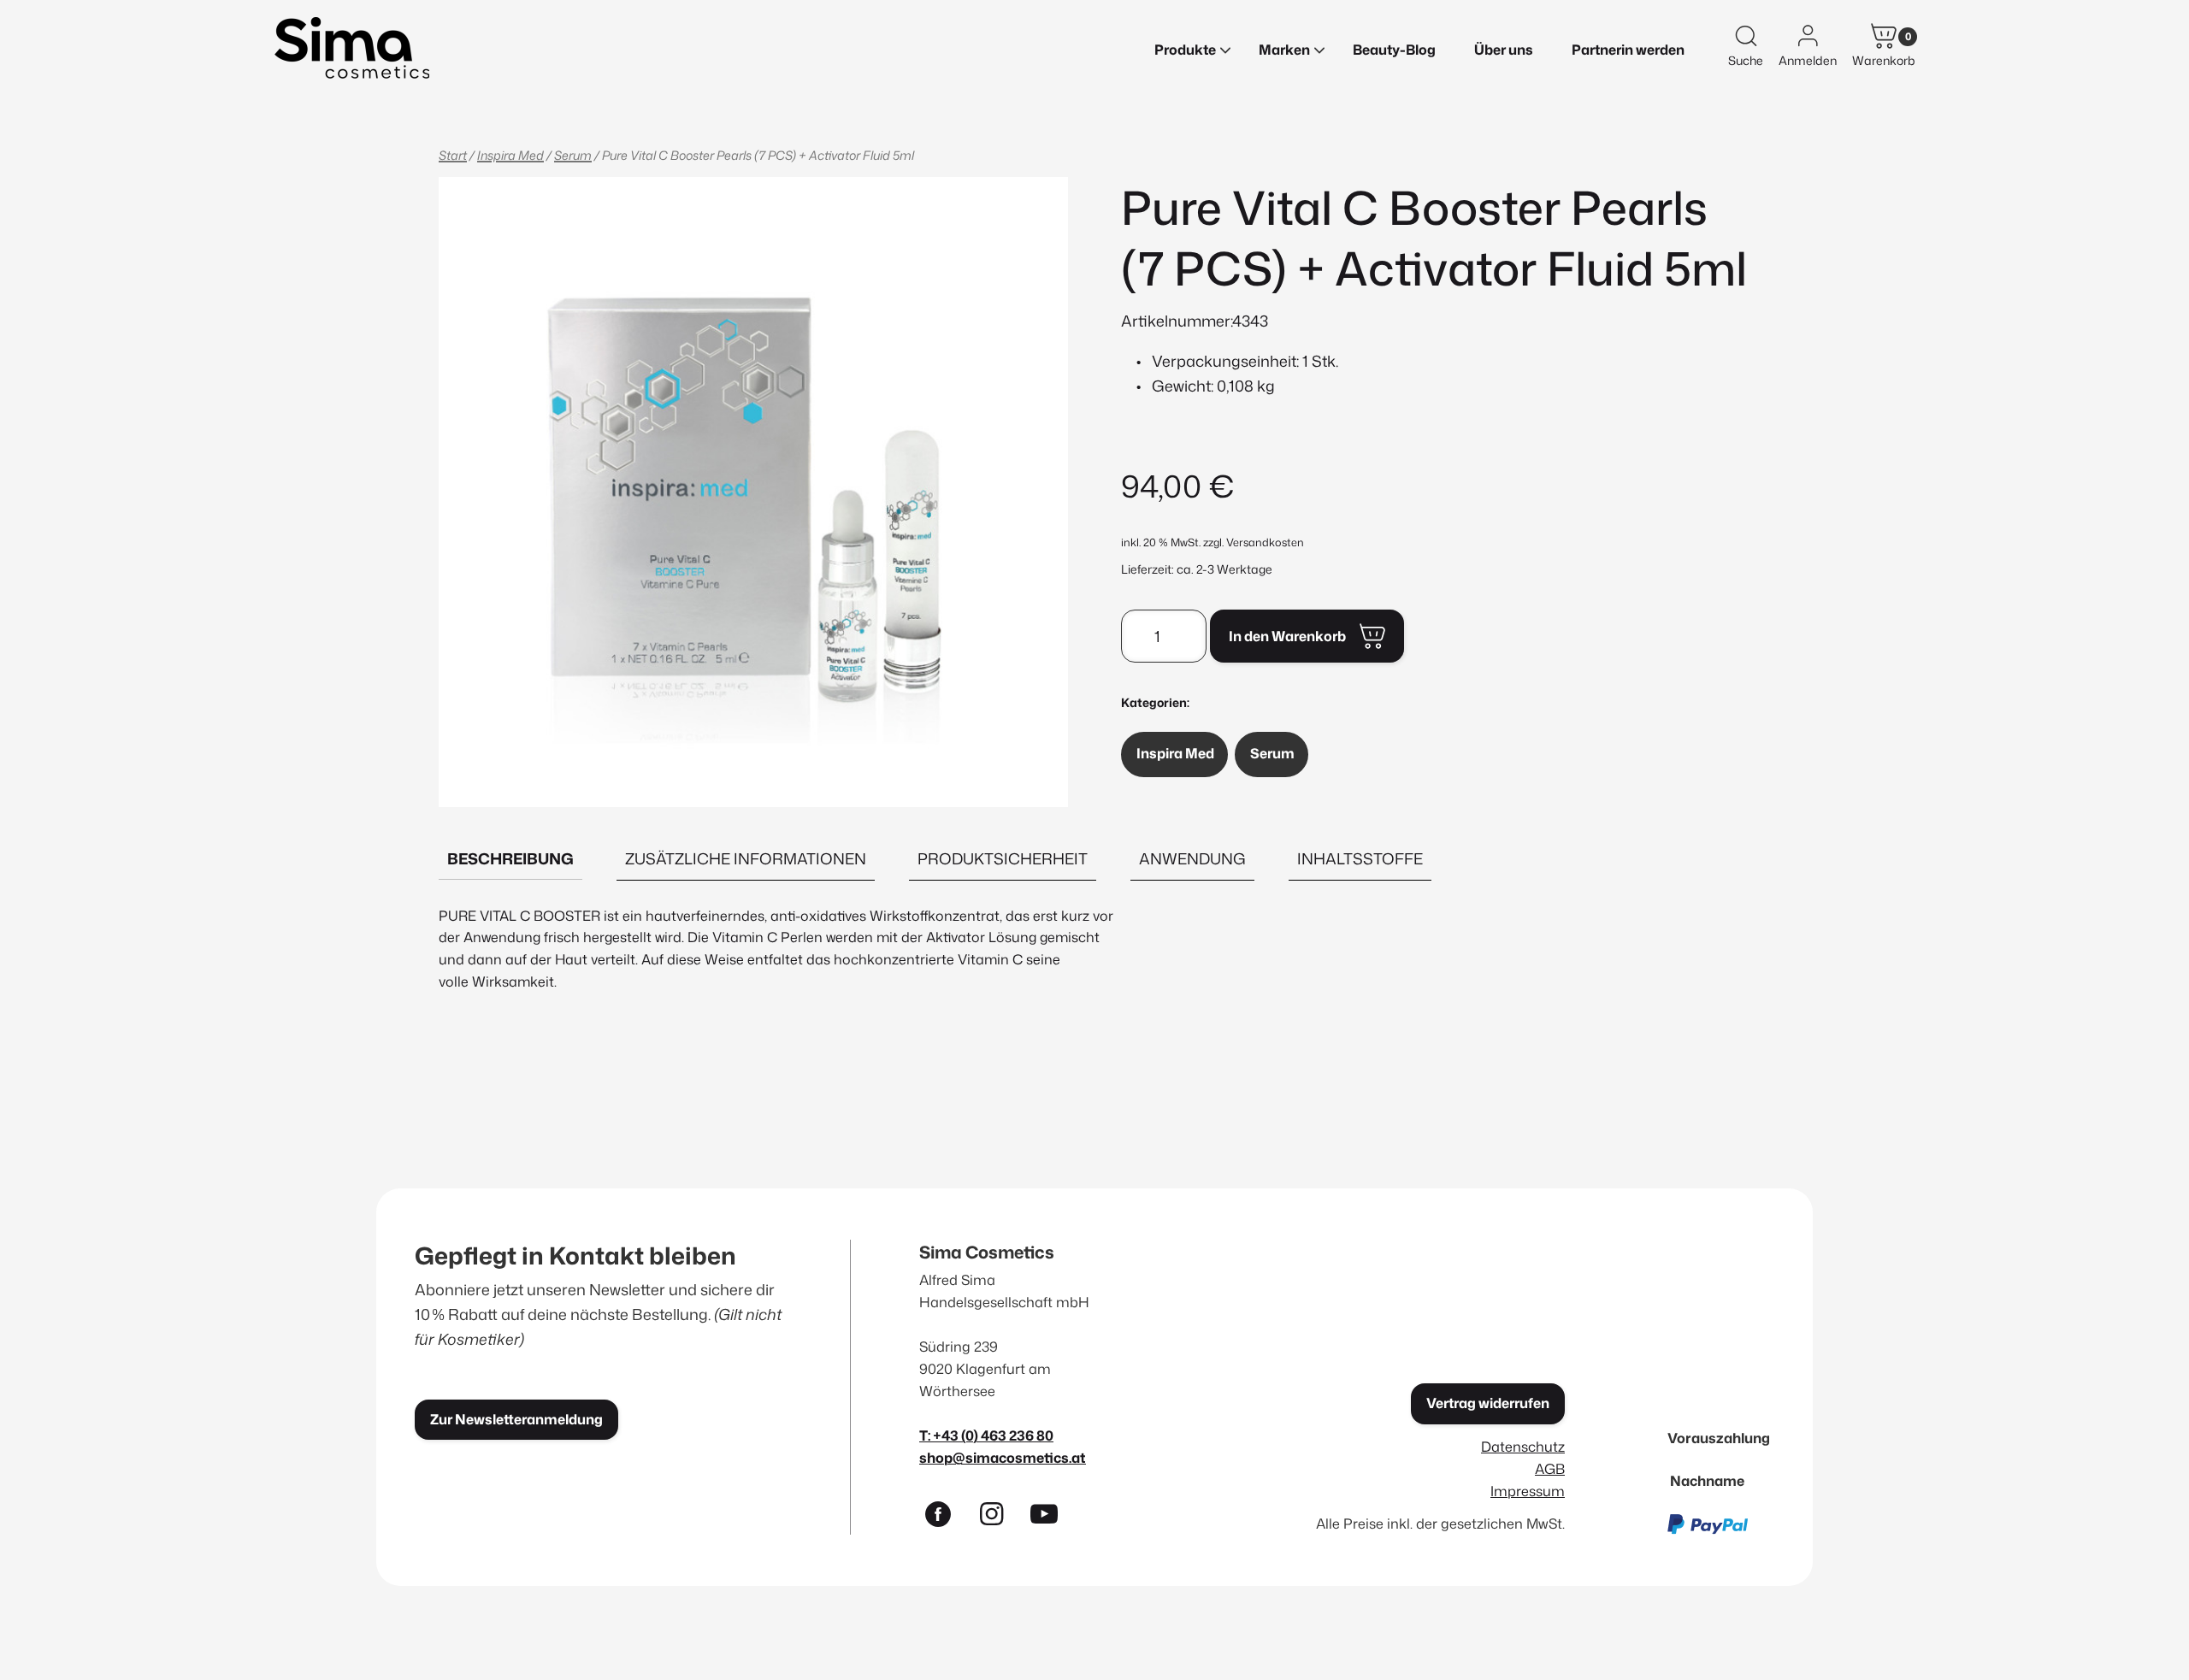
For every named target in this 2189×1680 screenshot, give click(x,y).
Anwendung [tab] (1192, 858)
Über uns (1504, 50)
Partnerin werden (1628, 50)
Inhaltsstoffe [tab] (1360, 858)
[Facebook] (946, 1518)
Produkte (1185, 50)
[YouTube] (1052, 1518)
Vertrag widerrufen (1488, 1403)
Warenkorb (1884, 60)
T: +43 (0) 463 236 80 (986, 1435)
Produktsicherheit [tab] (1003, 858)
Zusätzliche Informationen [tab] (746, 858)
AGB (1550, 1468)
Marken (1284, 50)
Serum (573, 155)
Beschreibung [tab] (510, 858)
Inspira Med (510, 155)
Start (453, 155)
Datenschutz (1523, 1446)
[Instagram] (999, 1518)
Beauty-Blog (1394, 50)
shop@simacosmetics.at (1003, 1457)
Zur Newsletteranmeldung (516, 1419)
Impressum (1528, 1491)
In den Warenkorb (1287, 636)
